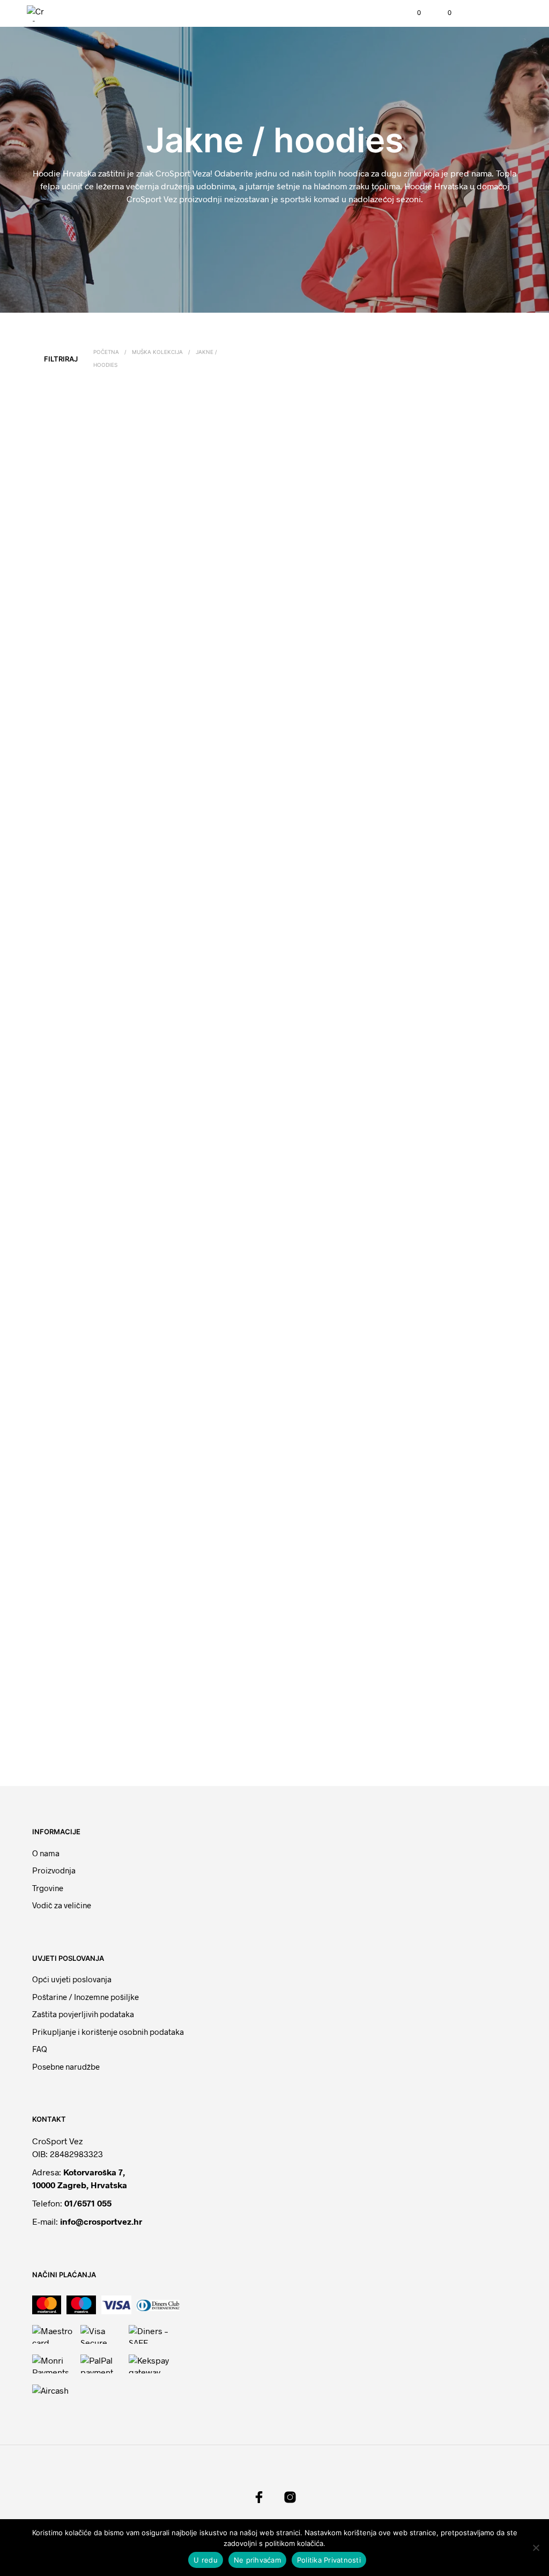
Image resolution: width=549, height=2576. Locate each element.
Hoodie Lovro (432, 1142)
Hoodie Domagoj (63, 1734)
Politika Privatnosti (329, 2560)
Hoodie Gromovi (436, 939)
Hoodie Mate (57, 738)
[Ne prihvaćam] (536, 2548)
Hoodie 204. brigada (69, 537)
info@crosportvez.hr (101, 2221)
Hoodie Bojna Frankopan (200, 738)
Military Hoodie (310, 1343)
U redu (206, 2560)
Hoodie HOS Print (190, 939)
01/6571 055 (88, 2203)
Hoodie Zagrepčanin (194, 1342)
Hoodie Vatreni (310, 1734)
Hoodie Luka (57, 1343)
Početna (106, 352)
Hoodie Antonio (186, 1734)
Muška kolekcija (157, 352)
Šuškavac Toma (61, 940)
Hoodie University (314, 1142)
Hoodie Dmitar (433, 536)
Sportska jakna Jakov (193, 1544)
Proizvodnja (54, 1870)
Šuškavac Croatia (63, 1141)
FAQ (40, 2049)
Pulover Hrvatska (437, 1544)
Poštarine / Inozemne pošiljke (86, 1997)
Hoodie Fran (306, 940)
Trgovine (48, 1888)
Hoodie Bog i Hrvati (192, 1141)
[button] (412, 13)
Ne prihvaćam (257, 2560)
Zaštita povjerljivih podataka (83, 2014)
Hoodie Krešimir (312, 1544)
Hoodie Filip (430, 1343)
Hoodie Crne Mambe (69, 1544)
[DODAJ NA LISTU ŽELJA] (133, 533)
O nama (46, 1853)
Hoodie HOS (430, 738)
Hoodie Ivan (305, 738)
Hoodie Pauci (183, 537)
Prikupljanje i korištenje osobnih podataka (108, 2032)
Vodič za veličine (62, 1905)
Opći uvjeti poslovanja (72, 1979)
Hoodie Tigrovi (310, 537)
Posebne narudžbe (66, 2066)
